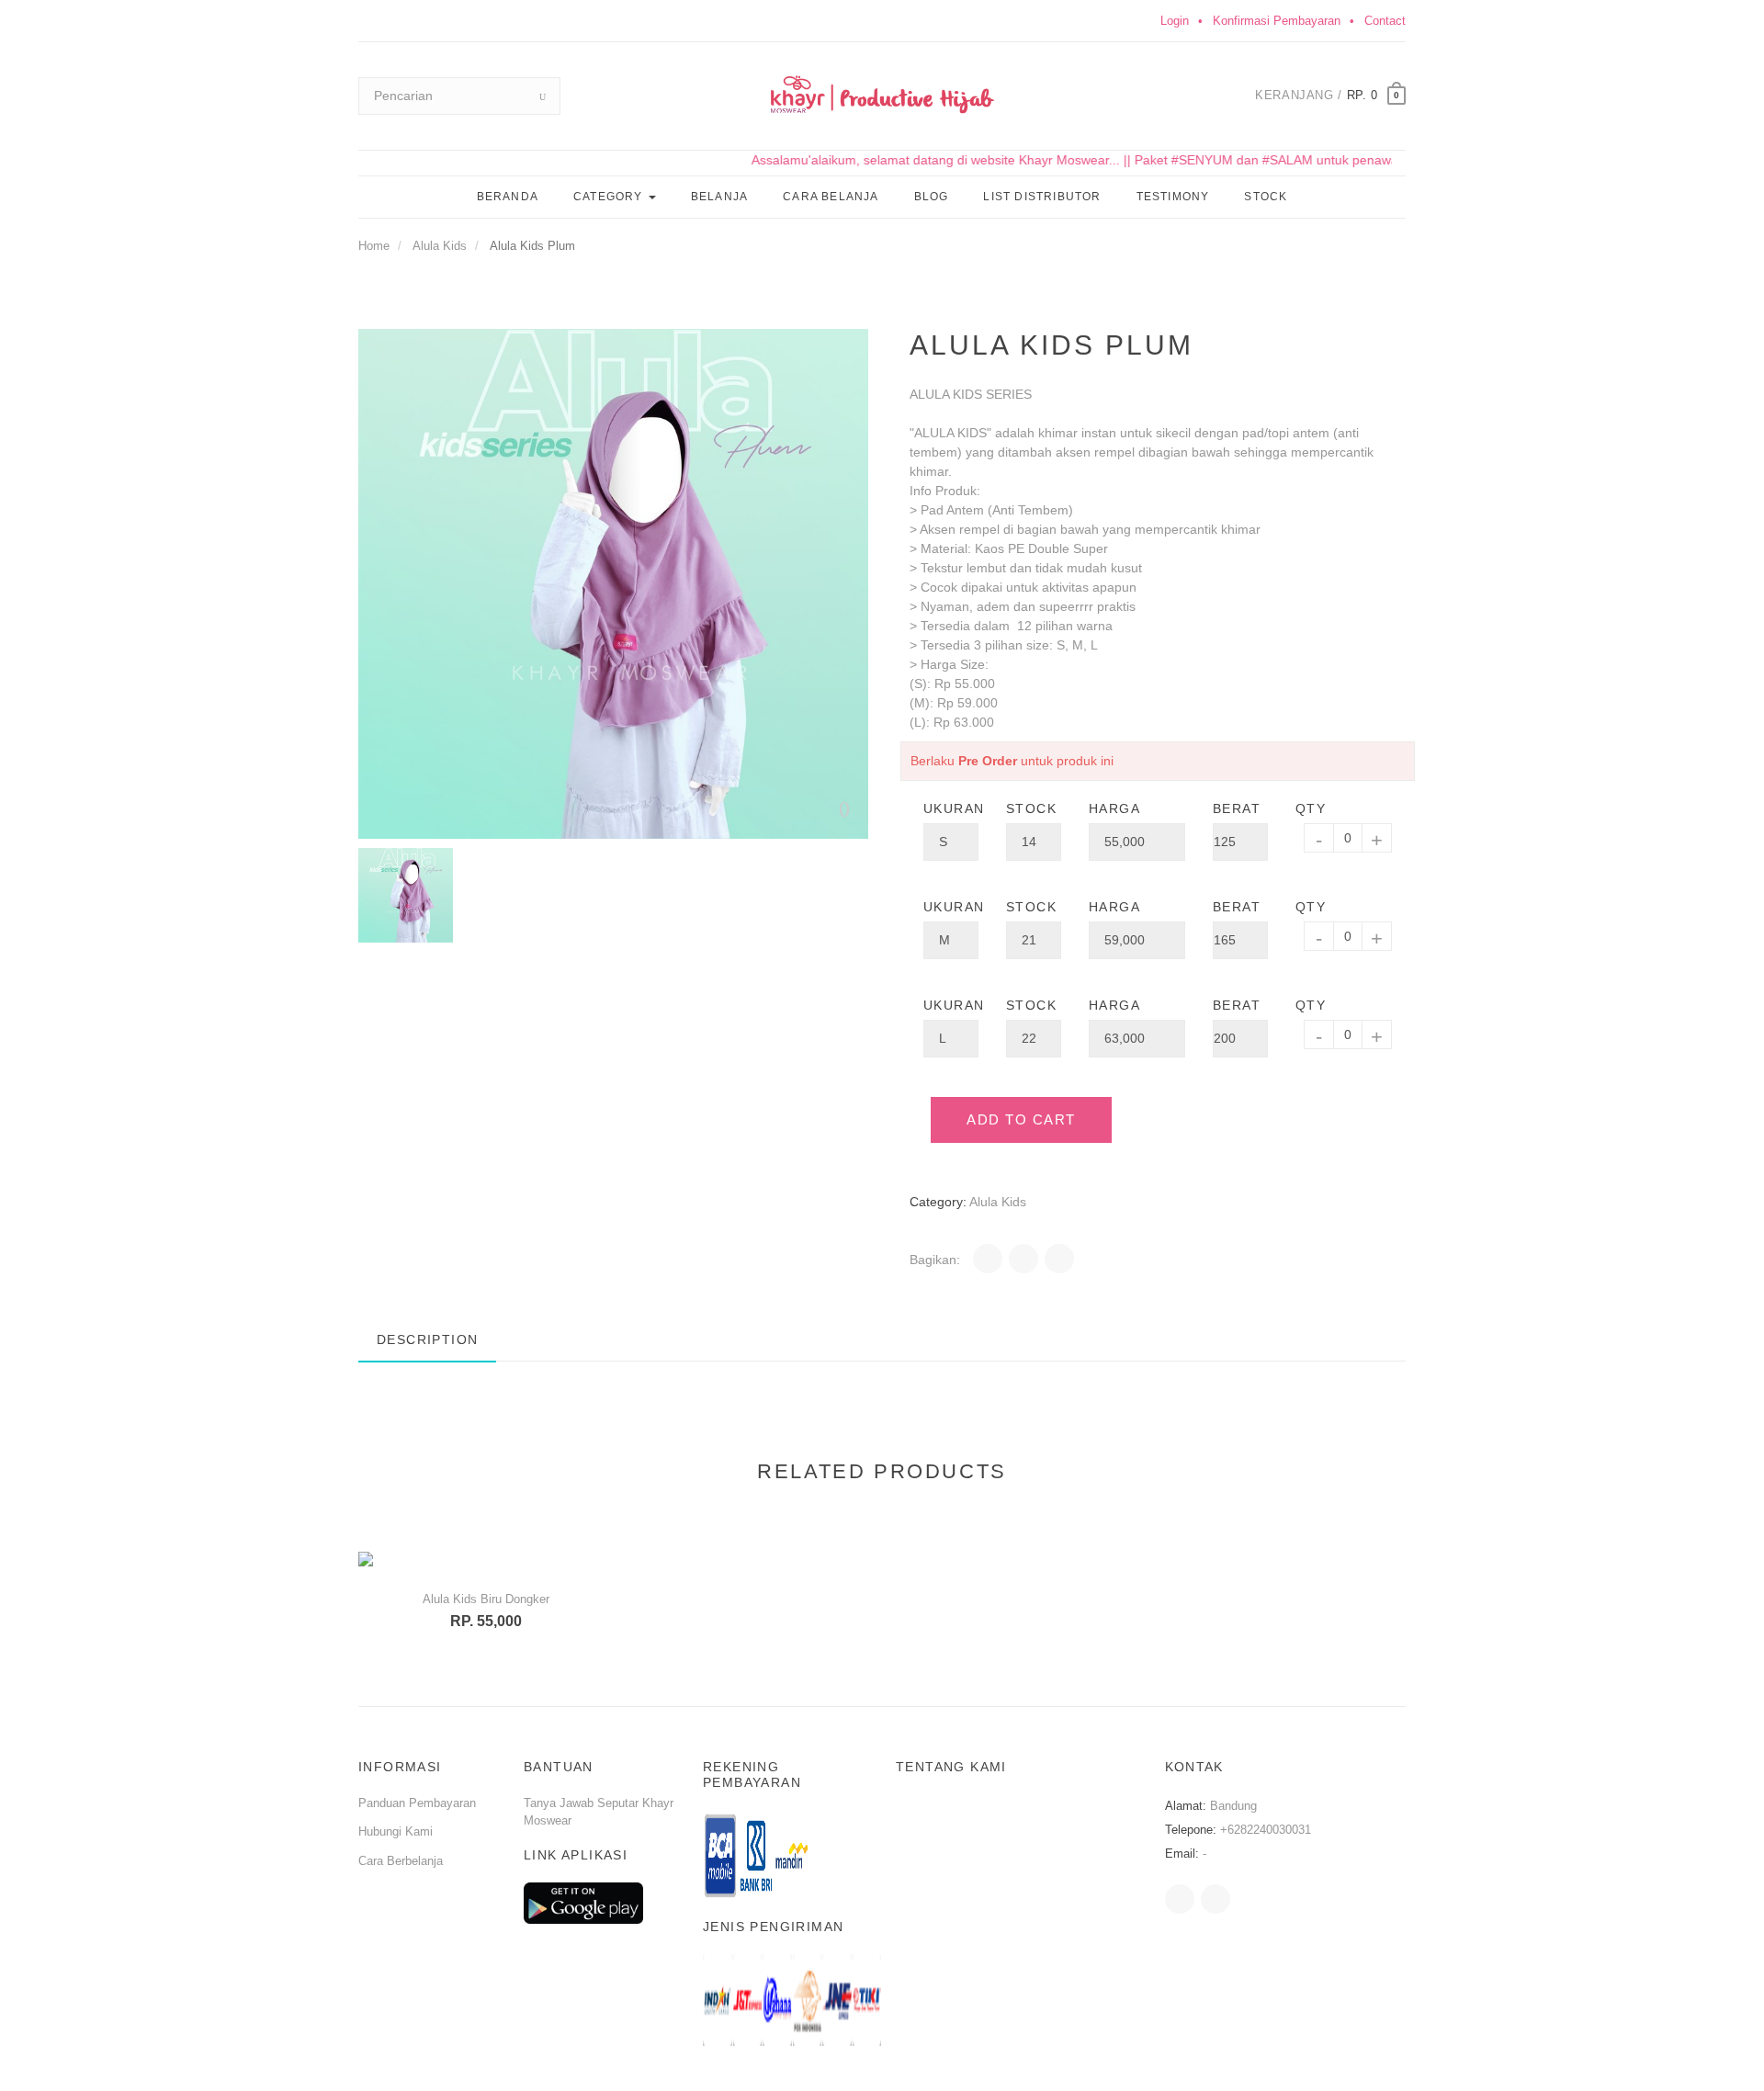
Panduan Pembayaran (417, 1803)
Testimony (1173, 197)
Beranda (508, 197)
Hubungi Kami (396, 1831)
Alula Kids (440, 246)
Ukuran (951, 808)
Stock (1266, 197)
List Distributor (1042, 197)
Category (610, 197)
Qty (1311, 808)
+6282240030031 (1266, 1830)
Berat (1237, 808)
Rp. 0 (1363, 95)
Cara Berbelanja (401, 1861)
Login (1175, 21)
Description (427, 1339)
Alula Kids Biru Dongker (486, 1599)
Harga (1114, 808)
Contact (1385, 21)
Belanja (719, 197)
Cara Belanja (831, 197)
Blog (932, 197)
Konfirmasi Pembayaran (1277, 21)
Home (374, 246)
